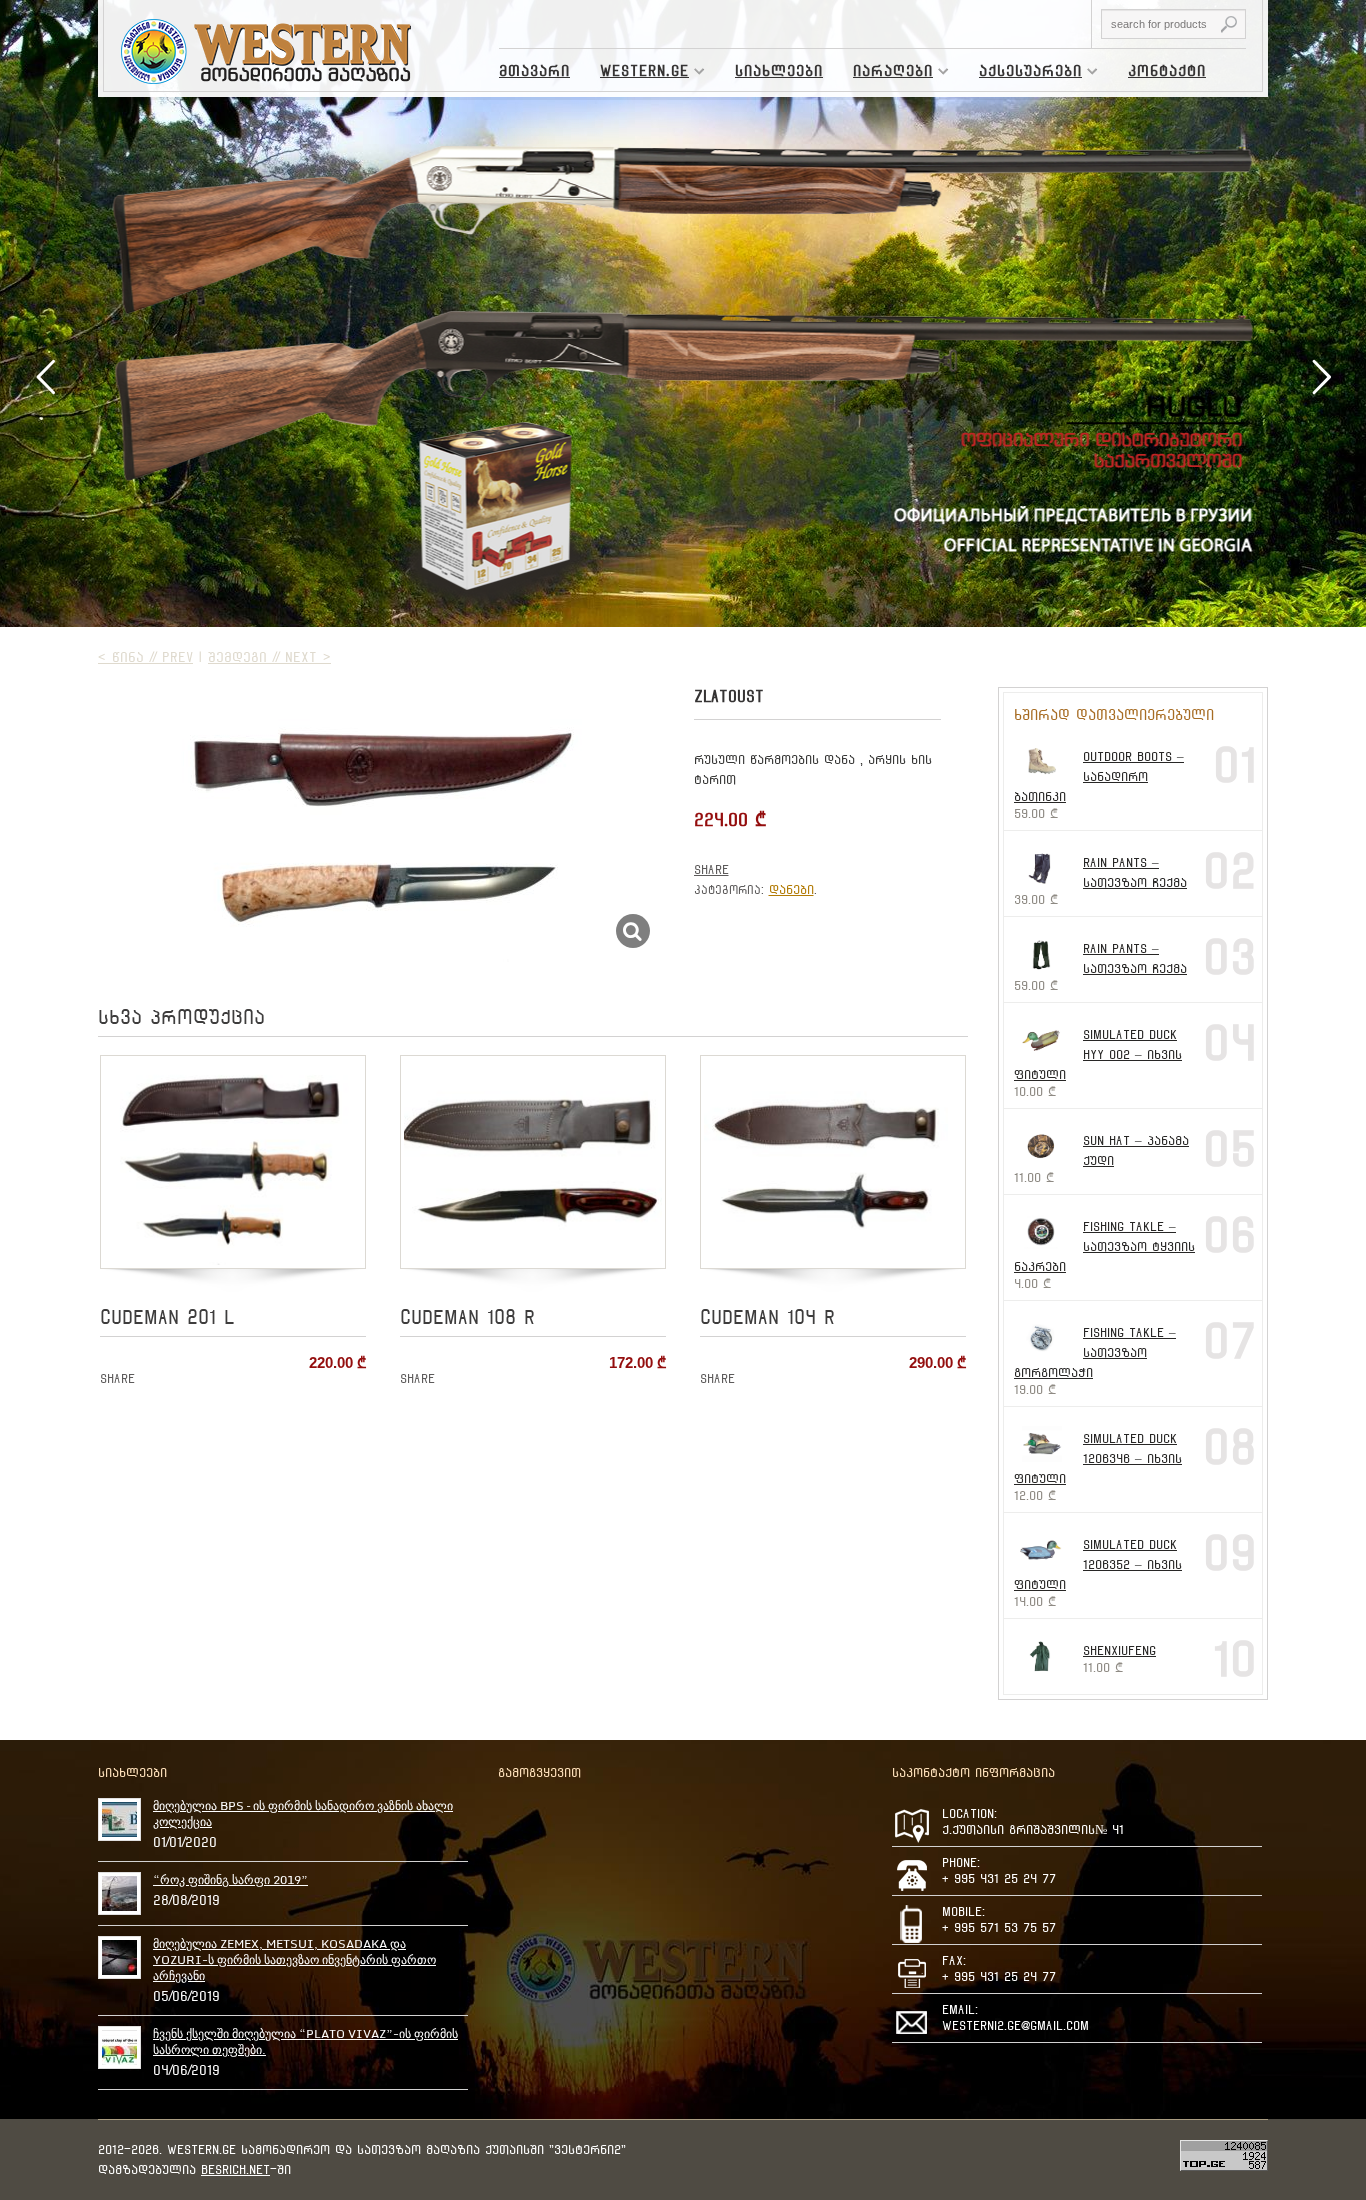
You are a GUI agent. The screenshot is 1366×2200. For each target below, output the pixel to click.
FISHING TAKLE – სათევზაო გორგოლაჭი (1095, 1352)
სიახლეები (779, 71)
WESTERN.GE (637, 74)
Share (711, 869)
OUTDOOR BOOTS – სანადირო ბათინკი (1099, 776)
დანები (791, 889)
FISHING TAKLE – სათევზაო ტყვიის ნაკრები (1104, 1246)
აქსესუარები (1023, 74)
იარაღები (885, 74)
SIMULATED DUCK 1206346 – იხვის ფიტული (1098, 1458)
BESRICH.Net (235, 2169)
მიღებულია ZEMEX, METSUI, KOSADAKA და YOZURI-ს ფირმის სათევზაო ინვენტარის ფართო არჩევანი (294, 1960)
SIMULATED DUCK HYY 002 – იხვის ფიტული (1098, 1054)
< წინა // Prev (145, 657)
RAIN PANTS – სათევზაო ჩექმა (1135, 872)
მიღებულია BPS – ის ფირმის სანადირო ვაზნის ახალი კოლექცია (303, 1814)
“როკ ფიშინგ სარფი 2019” (230, 1880)
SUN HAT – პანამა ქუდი (1136, 1150)
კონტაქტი (1167, 71)
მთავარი (534, 71)
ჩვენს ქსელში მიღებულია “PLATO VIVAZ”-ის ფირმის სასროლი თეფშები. (305, 2042)
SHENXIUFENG (1119, 1650)
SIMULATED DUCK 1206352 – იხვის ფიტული (1098, 1564)
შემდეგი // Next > (269, 657)
